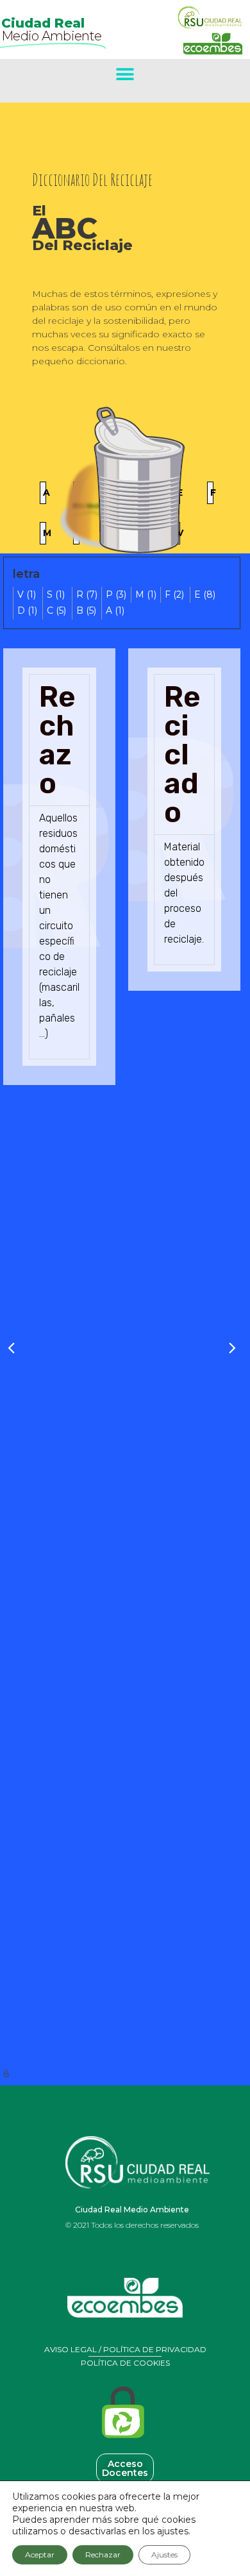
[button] (125, 74)
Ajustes (164, 2555)
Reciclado (182, 754)
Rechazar (103, 2555)
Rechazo (57, 740)
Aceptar (40, 2555)
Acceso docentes (125, 2468)
